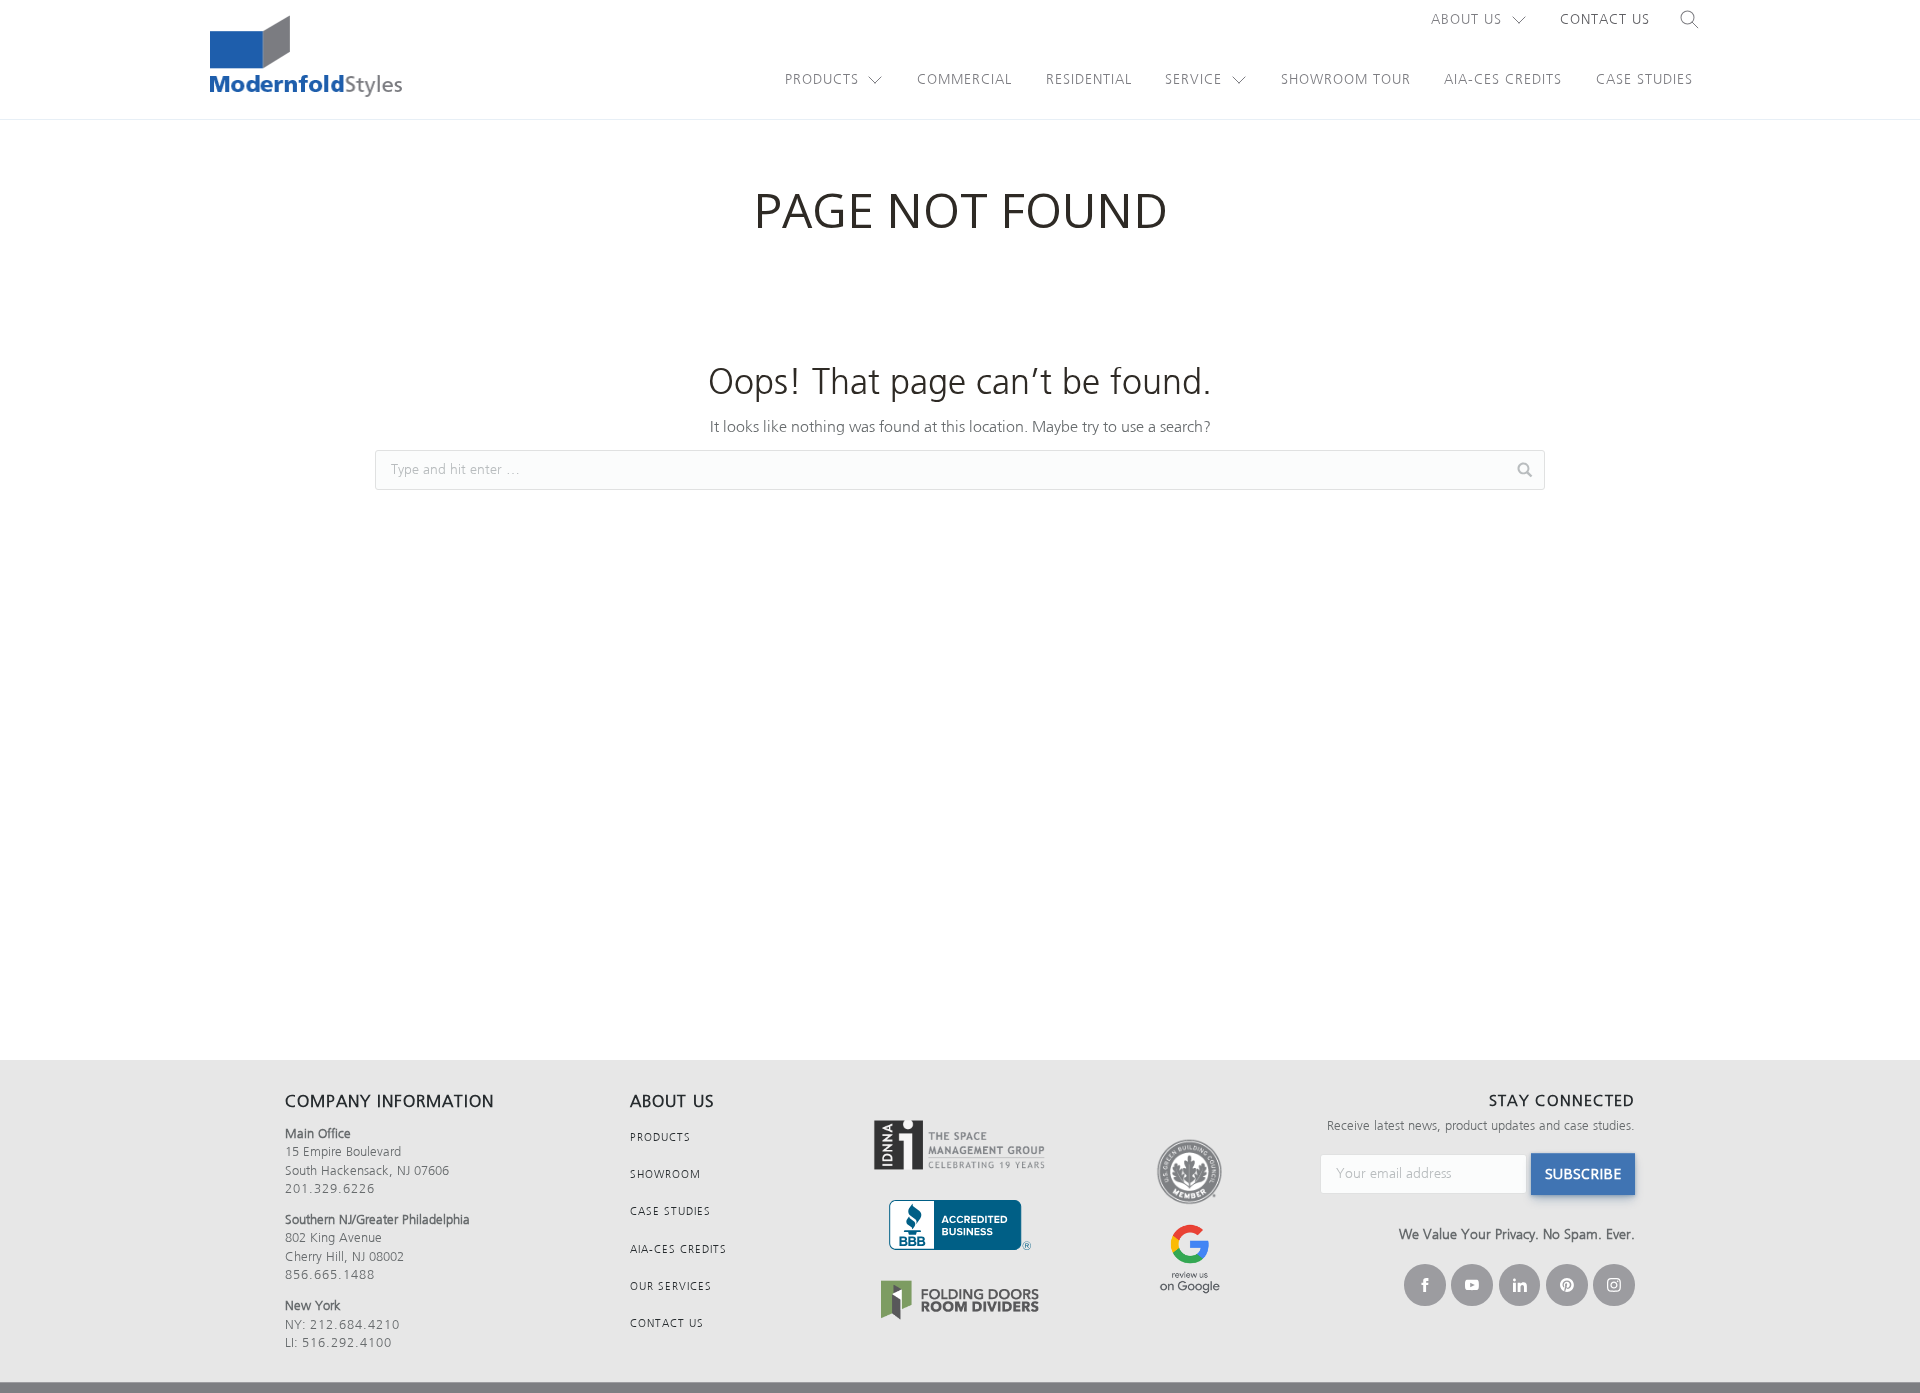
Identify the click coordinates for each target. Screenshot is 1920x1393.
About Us (1466, 19)
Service (1193, 79)
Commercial (964, 79)
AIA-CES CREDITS (678, 1249)
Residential (1089, 79)
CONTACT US (667, 1323)
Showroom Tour (1346, 79)
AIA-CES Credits (1503, 79)
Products (822, 79)
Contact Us (1605, 19)
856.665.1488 (330, 1274)
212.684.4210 (355, 1324)
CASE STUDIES (670, 1211)
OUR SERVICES (671, 1286)
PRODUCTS (660, 1137)
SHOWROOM (665, 1174)
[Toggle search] (1690, 20)
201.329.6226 (330, 1188)
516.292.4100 (347, 1342)
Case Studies (1644, 79)
